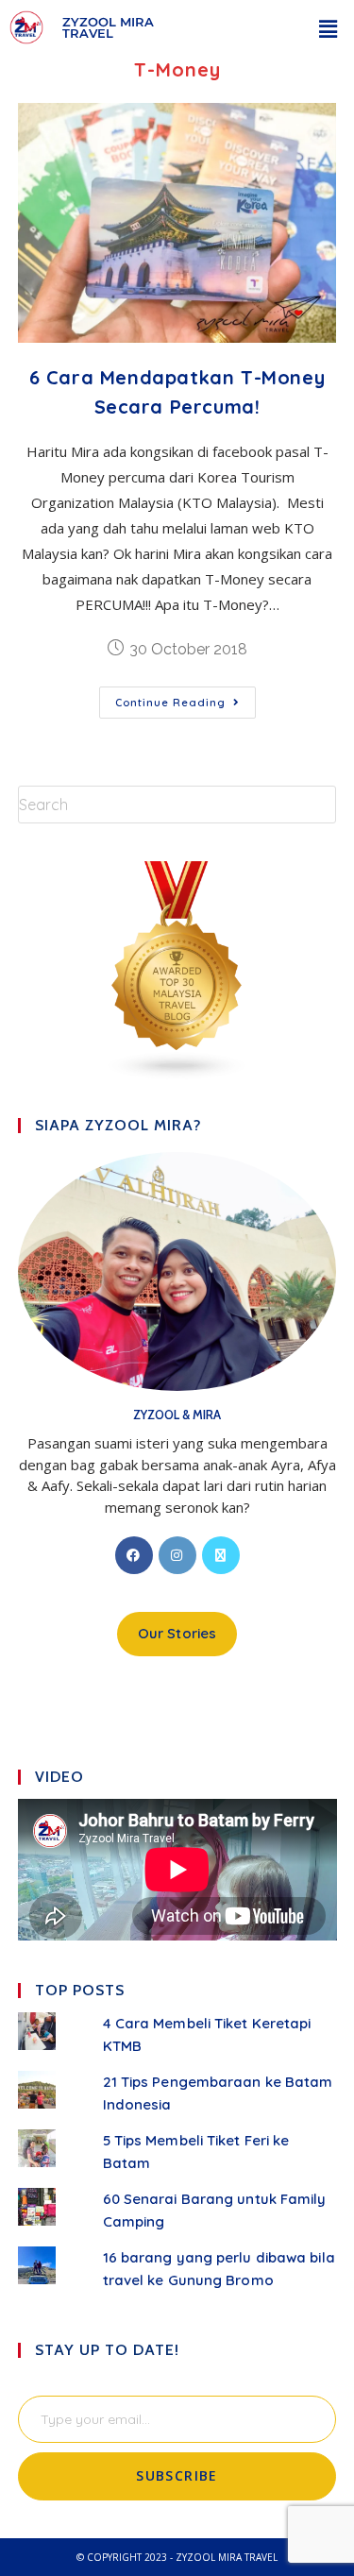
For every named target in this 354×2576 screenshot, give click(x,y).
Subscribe (177, 2475)
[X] (221, 1555)
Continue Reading (185, 698)
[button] (329, 28)
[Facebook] (134, 1555)
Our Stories (177, 1633)
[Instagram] (177, 1555)
